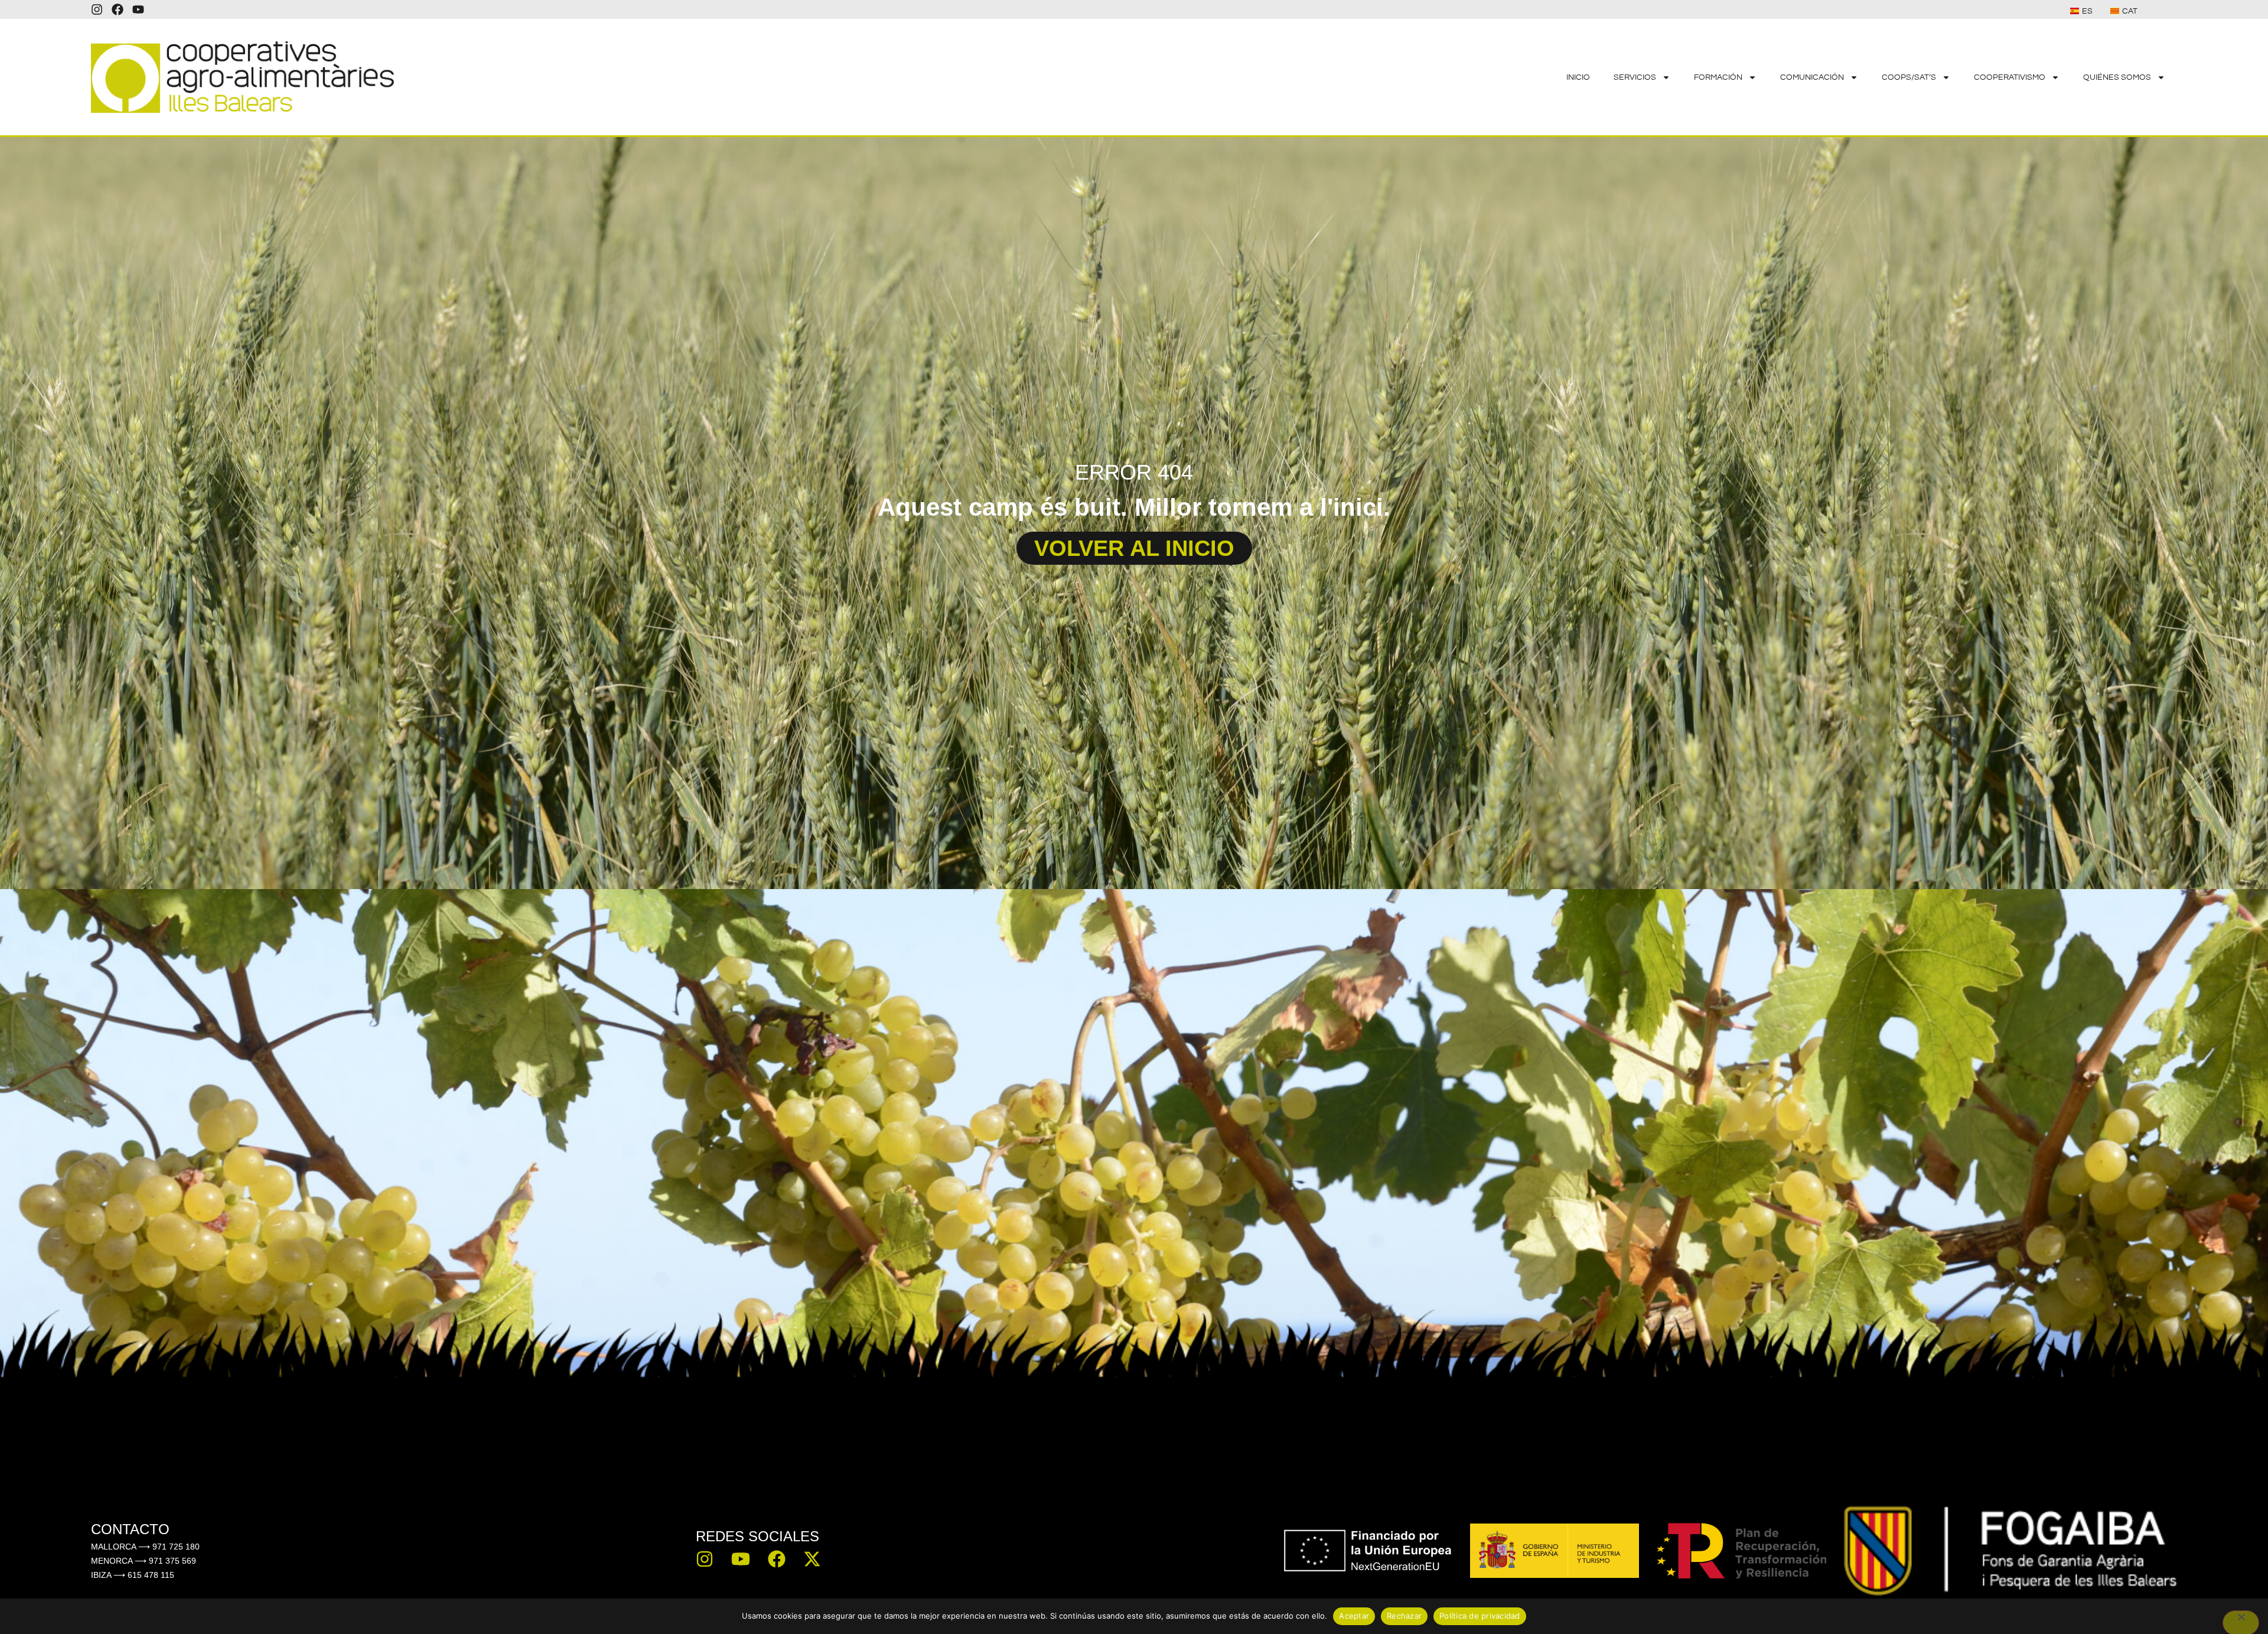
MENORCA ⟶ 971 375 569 (144, 1561)
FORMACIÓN (1718, 77)
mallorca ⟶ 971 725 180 (145, 1547)
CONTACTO (130, 1529)
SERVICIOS (1635, 77)
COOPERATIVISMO (2010, 77)
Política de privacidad (1480, 1616)
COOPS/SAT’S (1909, 77)
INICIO (1578, 77)
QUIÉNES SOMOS (2117, 77)
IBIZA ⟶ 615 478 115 (133, 1575)
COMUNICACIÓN (1812, 77)
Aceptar (1354, 1616)
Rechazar (1404, 1616)
